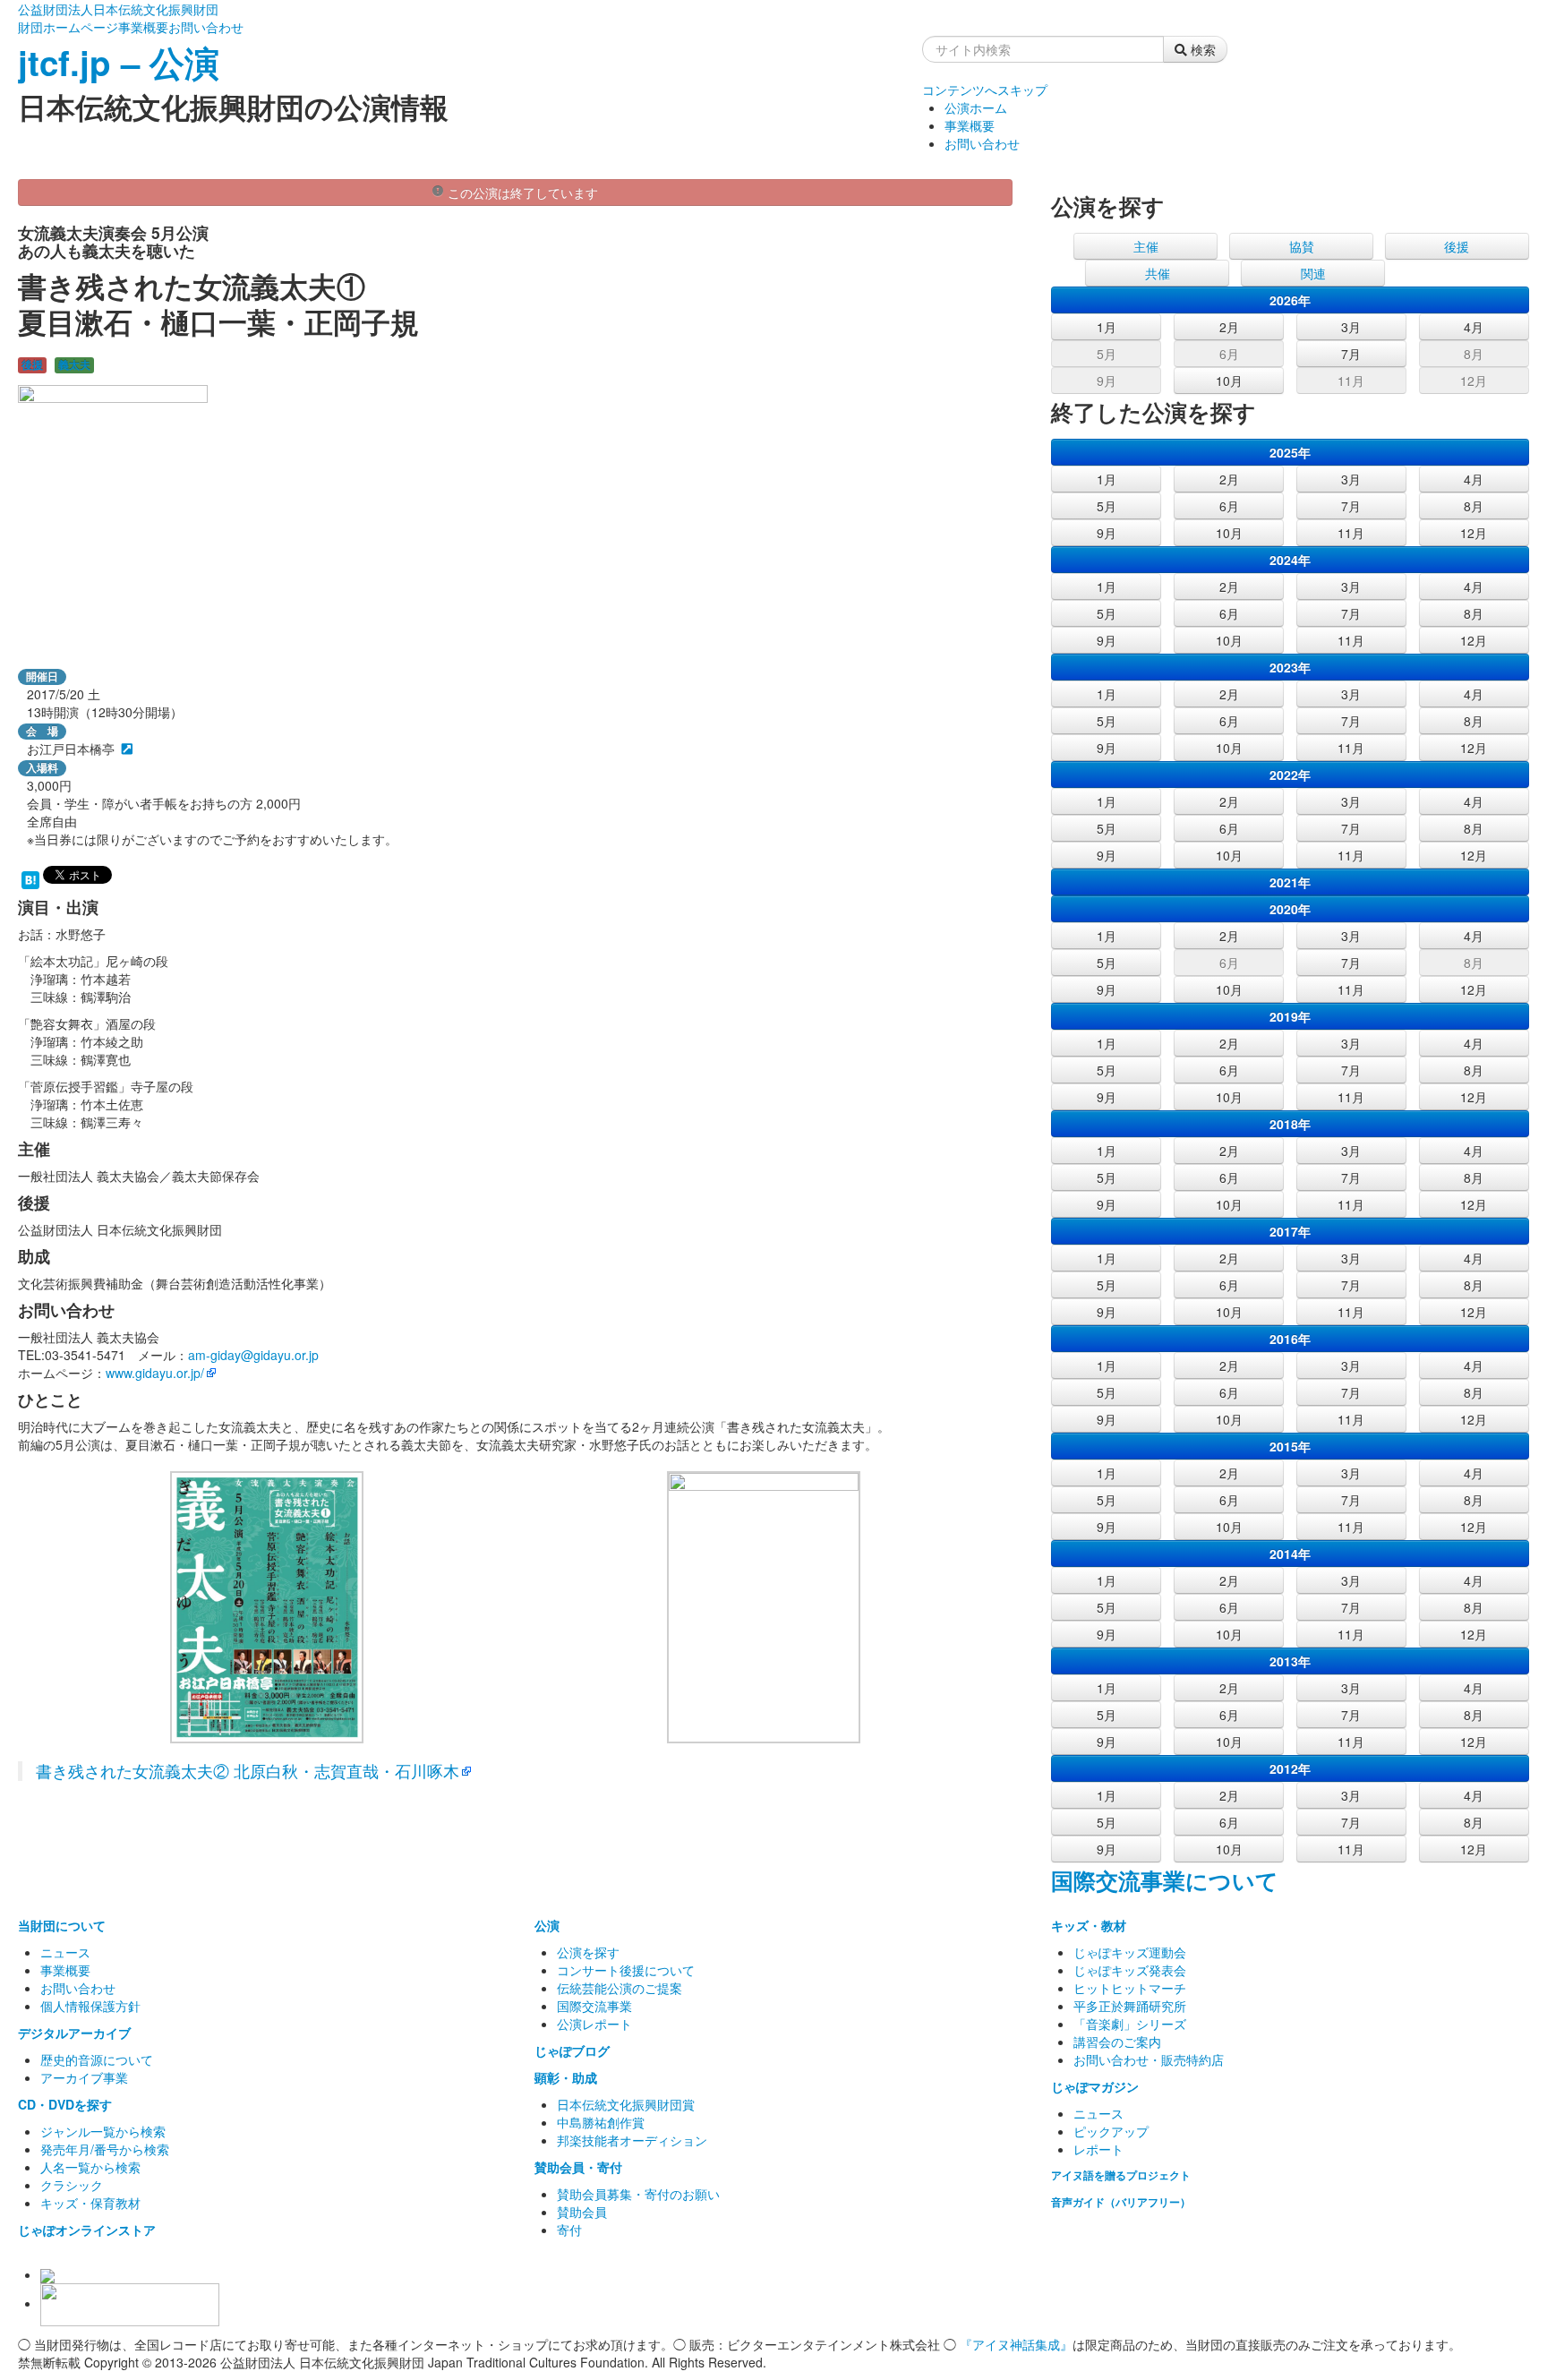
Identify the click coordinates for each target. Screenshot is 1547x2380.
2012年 (1290, 1768)
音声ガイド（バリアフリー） (1121, 2202)
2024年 (1290, 560)
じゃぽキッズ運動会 (1130, 1952)
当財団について (62, 1925)
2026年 (1290, 300)
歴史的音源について (97, 2059)
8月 (1474, 354)
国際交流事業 (594, 2006)
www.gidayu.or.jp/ (155, 1373)
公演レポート (594, 2024)
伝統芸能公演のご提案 (620, 1988)
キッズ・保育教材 (90, 2203)
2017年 (1290, 1231)
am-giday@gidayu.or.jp (253, 1355)
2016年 (1290, 1339)
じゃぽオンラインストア (87, 2230)
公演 (547, 1925)
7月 (1351, 354)
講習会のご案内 (1117, 2042)
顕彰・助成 (566, 2077)
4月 (1474, 327)
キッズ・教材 (1089, 1925)
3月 (1351, 327)
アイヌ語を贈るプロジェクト (1121, 2175)
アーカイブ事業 (84, 2077)
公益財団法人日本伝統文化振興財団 (118, 9)
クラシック (72, 2185)
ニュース (65, 1952)
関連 (1313, 273)
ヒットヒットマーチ (1130, 1988)
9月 (1107, 381)
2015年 (1290, 1446)
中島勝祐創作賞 (601, 2122)
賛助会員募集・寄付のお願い (638, 2194)
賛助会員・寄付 (578, 2167)
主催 (1146, 246)
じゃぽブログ (572, 2050)
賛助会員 (582, 2212)
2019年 (1290, 1016)
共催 (1158, 273)
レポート (1098, 2149)
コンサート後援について (626, 1970)
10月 (1229, 381)
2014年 (1290, 1554)
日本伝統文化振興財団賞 (626, 2104)
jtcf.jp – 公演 (119, 62)
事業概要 (143, 27)
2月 (1229, 327)
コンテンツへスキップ (985, 90)
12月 (1474, 381)
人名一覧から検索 (90, 2167)
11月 (1351, 381)
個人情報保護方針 (90, 2006)
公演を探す (588, 1952)
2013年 (1290, 1661)
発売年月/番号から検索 (105, 2149)
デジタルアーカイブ (74, 2033)
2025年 (1290, 452)
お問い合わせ (206, 27)
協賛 (1302, 246)
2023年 (1290, 667)
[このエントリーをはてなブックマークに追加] (30, 878)
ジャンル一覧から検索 (103, 2131)
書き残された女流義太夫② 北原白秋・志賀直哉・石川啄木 (248, 1771)
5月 (1107, 354)
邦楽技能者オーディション (632, 2140)
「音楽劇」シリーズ (1130, 2024)
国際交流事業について (1165, 1880)
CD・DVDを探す (65, 2104)
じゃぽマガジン (1095, 2086)
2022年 (1290, 775)
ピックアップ (1111, 2131)
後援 (32, 365)
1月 (1107, 327)
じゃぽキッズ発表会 (1130, 1970)
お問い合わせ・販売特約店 (1149, 2059)
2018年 (1290, 1124)
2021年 (1290, 882)
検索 (1201, 49)
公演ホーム (976, 107)
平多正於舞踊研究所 (1130, 2006)
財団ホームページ (68, 27)
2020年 (1290, 909)
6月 (1229, 354)
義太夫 (74, 365)
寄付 (569, 2230)
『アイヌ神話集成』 (1016, 2344)
